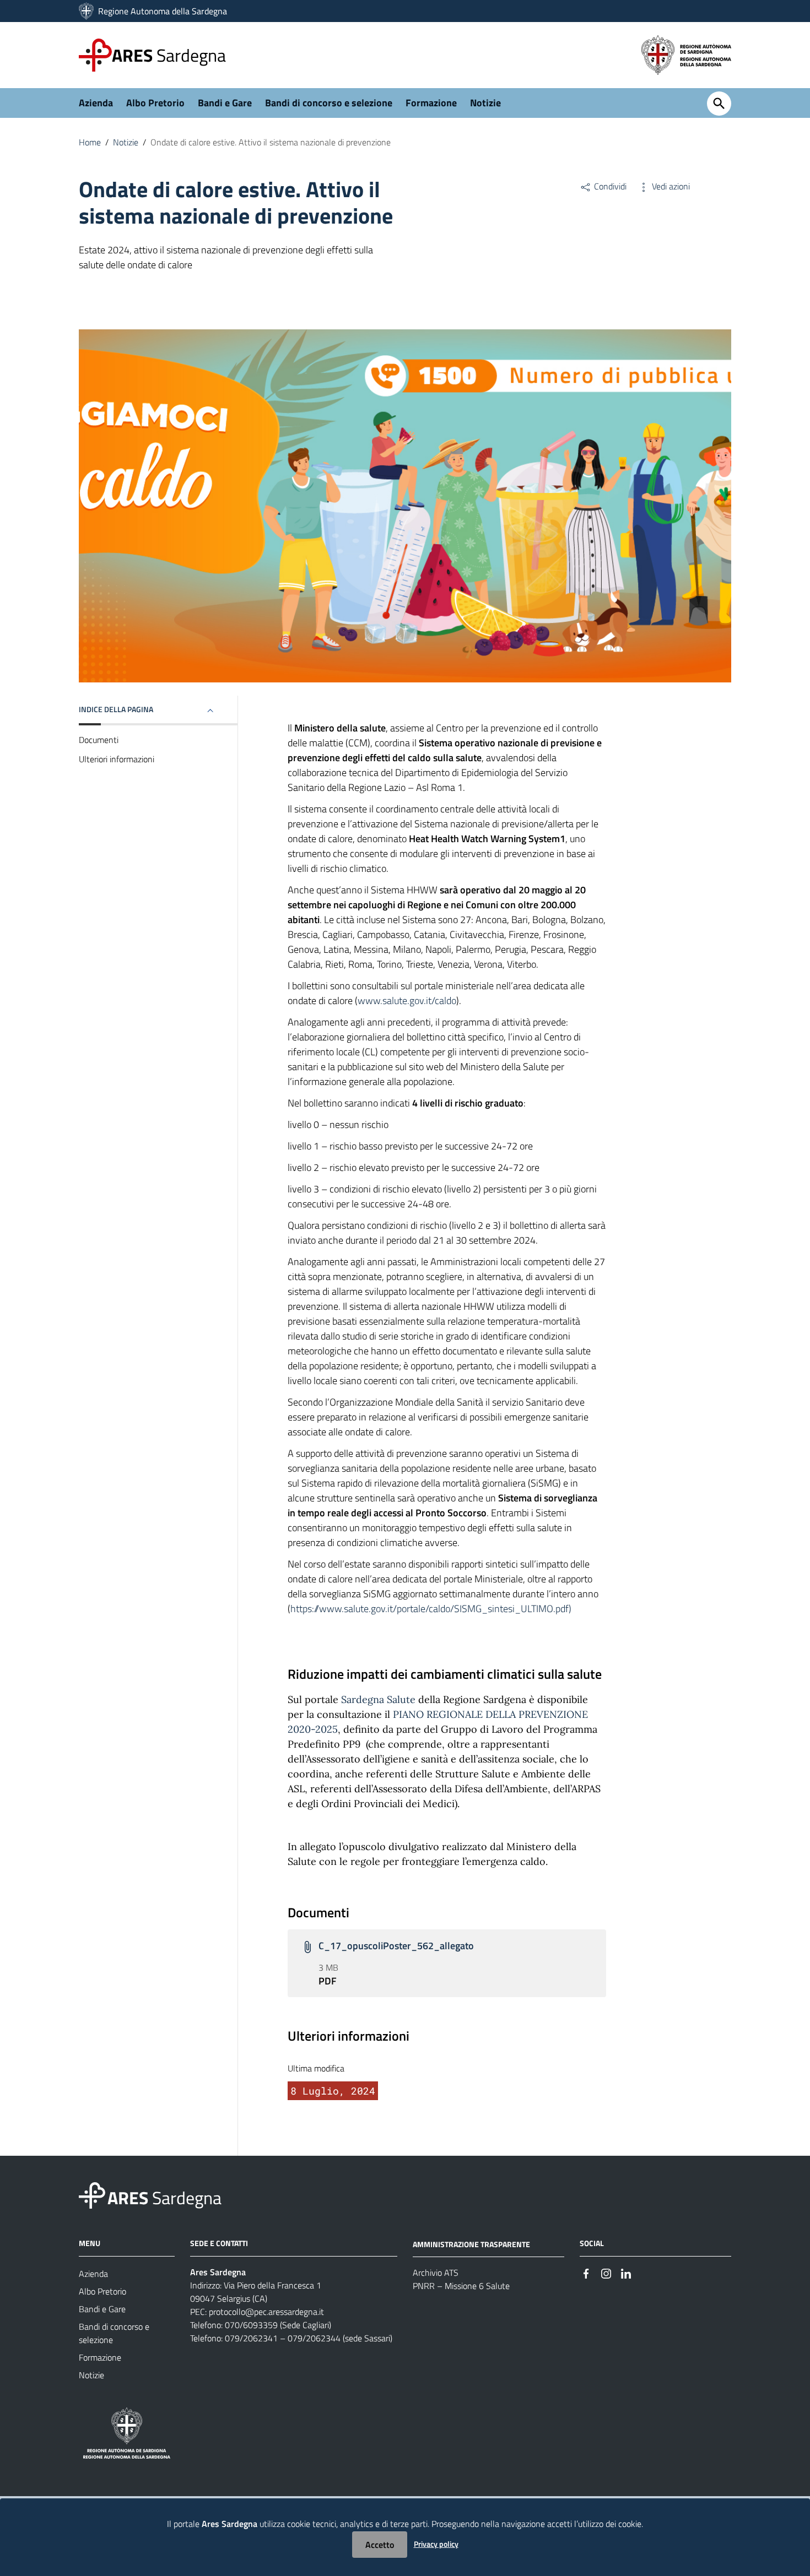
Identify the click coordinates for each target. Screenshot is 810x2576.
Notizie (485, 103)
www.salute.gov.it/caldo (407, 1000)
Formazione (431, 103)
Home (90, 142)
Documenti (99, 740)
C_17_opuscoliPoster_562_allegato (396, 1946)
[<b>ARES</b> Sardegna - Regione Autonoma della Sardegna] (92, 2194)
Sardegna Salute (378, 1699)
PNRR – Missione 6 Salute (461, 2286)
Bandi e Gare (225, 103)
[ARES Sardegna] (87, 11)
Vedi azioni (670, 186)
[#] (586, 2273)
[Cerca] (719, 104)
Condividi (609, 186)
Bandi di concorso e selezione (329, 103)
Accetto (380, 2545)
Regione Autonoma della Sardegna (163, 11)
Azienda (96, 103)
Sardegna (169, 55)
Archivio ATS (436, 2273)
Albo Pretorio (155, 103)
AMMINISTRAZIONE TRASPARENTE (471, 2244)
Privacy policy (436, 2544)
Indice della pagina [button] (116, 709)
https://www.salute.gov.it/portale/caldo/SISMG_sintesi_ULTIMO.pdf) (431, 1609)
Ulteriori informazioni (117, 759)
